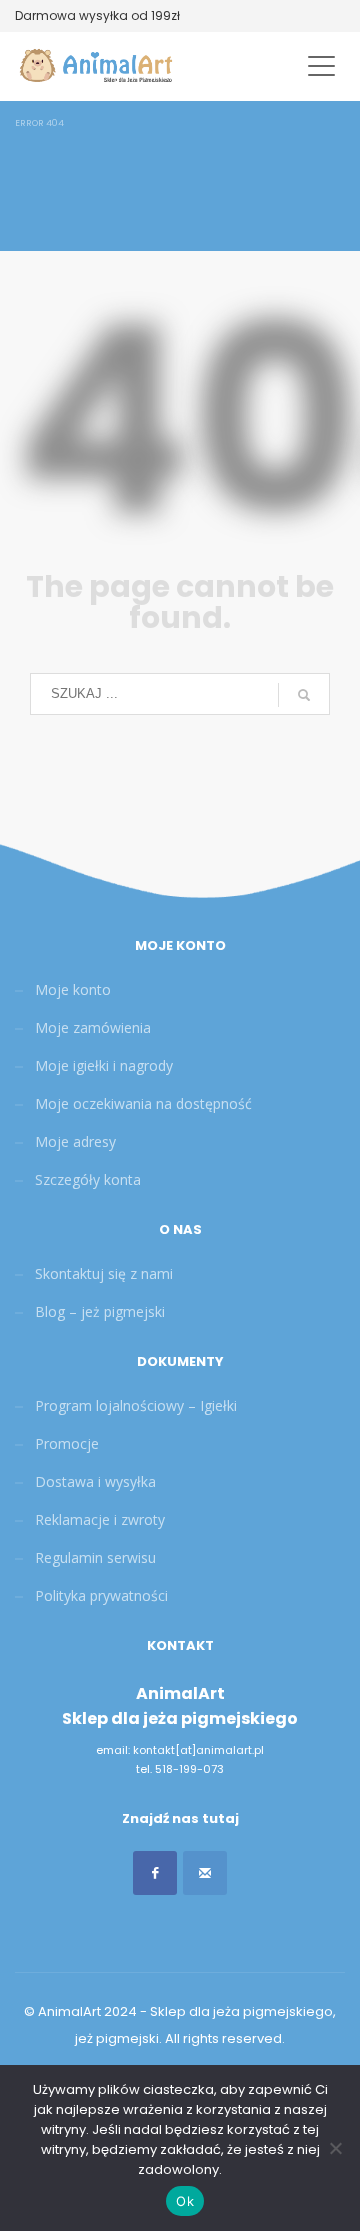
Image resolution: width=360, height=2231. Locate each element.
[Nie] (335, 2148)
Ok (185, 2201)
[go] (304, 695)
